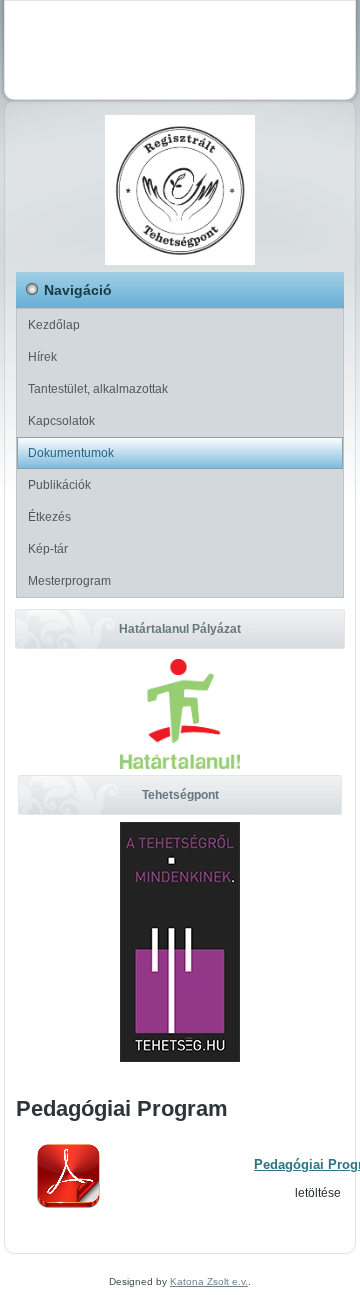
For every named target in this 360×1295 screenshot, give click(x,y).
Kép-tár (48, 549)
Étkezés (49, 517)
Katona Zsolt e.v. (209, 1281)
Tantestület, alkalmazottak (98, 389)
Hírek (42, 357)
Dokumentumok (71, 453)
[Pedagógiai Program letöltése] (68, 1206)
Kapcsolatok (61, 421)
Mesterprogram (69, 581)
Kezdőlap (54, 325)
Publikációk (59, 485)
